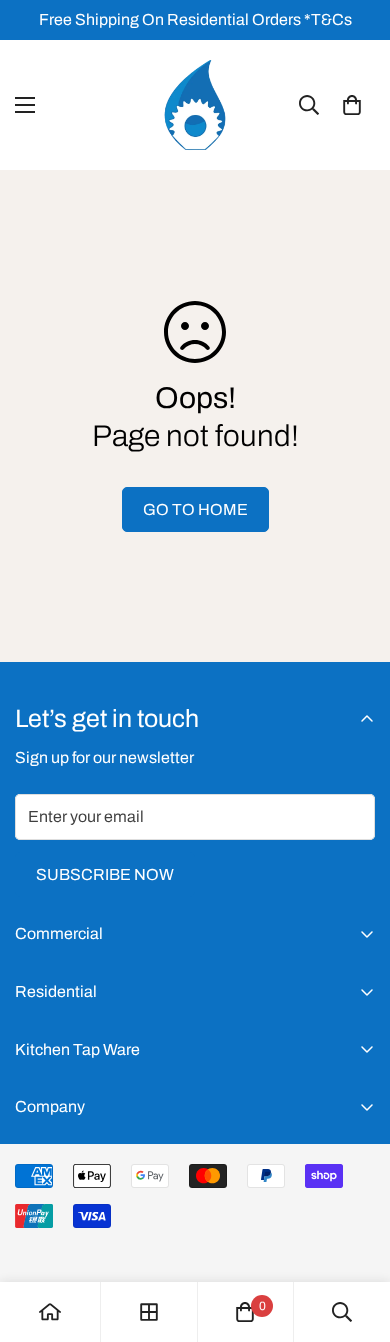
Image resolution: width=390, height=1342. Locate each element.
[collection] (149, 1312)
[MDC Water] (195, 105)
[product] (50, 1312)
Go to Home (195, 509)
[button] (352, 105)
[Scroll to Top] (354, 1236)
